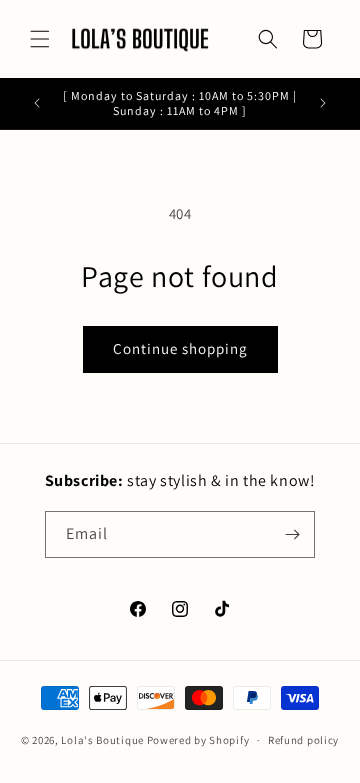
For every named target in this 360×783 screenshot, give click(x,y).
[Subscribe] (292, 534)
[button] (40, 39)
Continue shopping (180, 348)
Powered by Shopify (198, 740)
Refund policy (303, 740)
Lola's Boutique (102, 740)
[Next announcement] (323, 103)
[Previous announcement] (37, 103)
